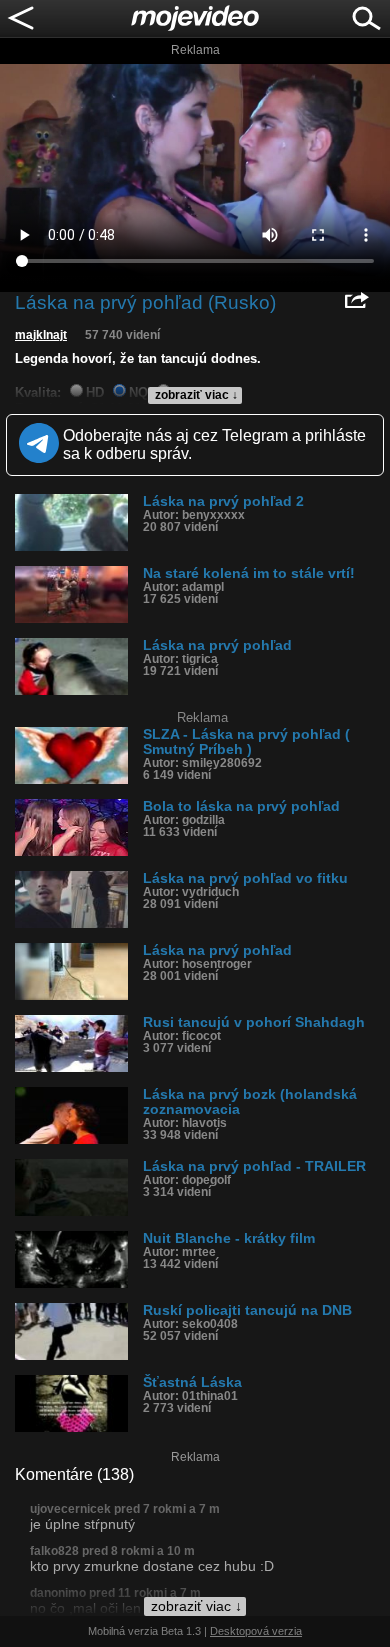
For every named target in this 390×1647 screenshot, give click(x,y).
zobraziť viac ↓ (196, 395)
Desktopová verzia (256, 1631)
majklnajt (41, 335)
